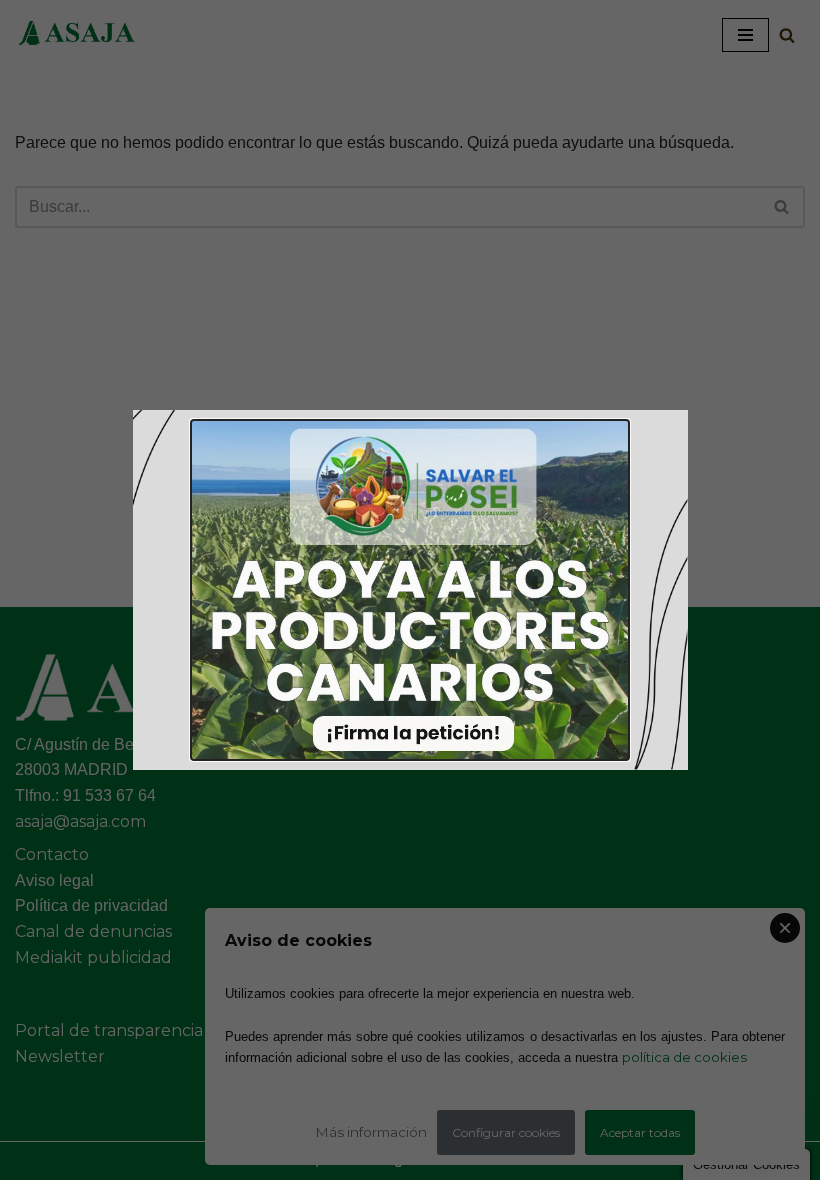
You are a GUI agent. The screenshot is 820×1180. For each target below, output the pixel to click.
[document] (410, 590)
